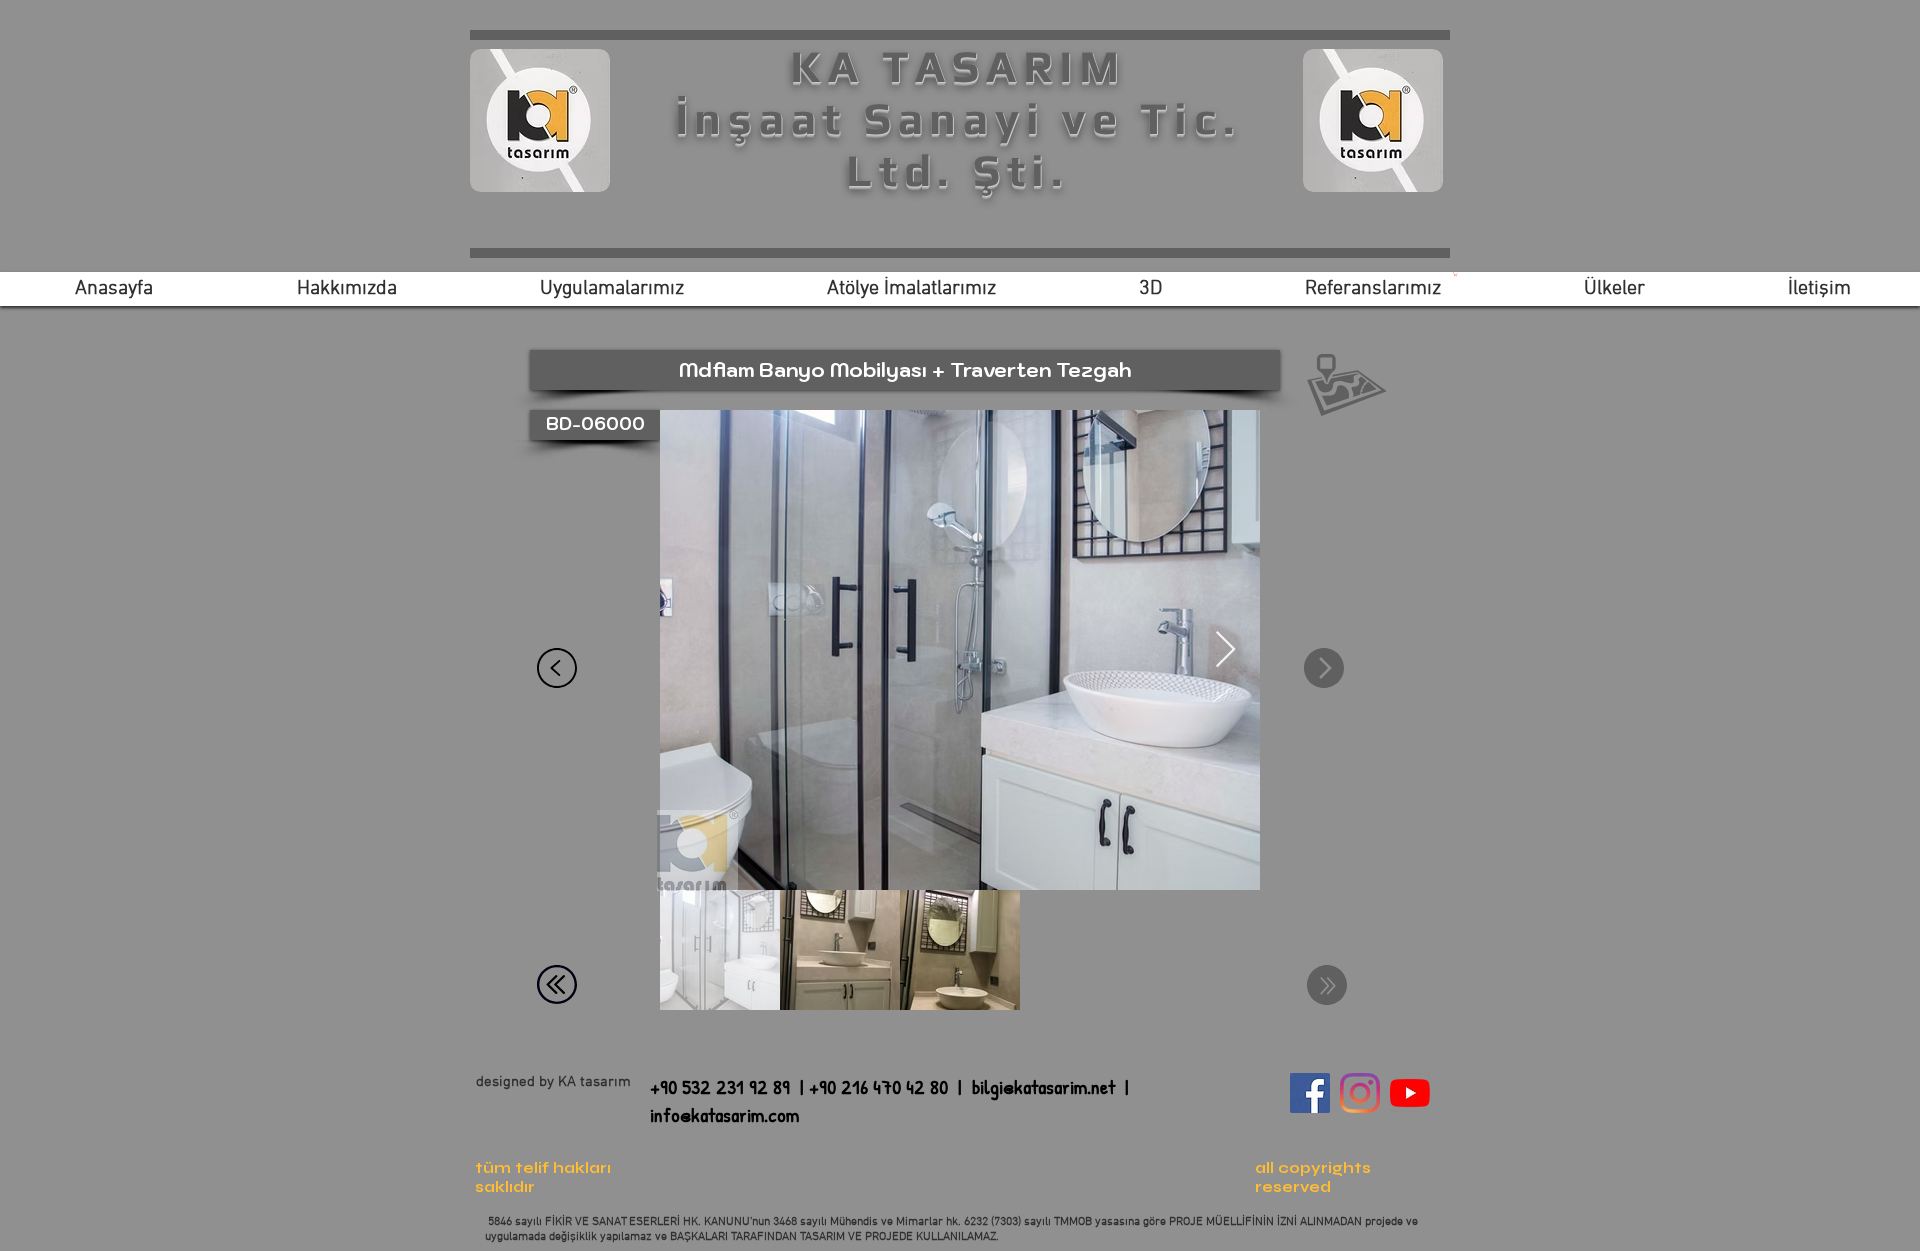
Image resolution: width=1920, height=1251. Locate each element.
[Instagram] (1360, 1093)
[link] (1455, 274)
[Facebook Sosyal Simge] (1310, 1093)
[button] (1347, 385)
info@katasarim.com (724, 1114)
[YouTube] (1410, 1093)
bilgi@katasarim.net (1043, 1086)
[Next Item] (1225, 650)
